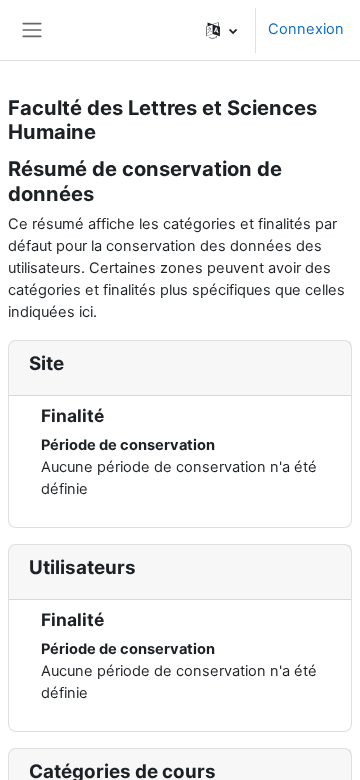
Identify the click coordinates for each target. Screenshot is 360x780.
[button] (221, 30)
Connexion (306, 29)
